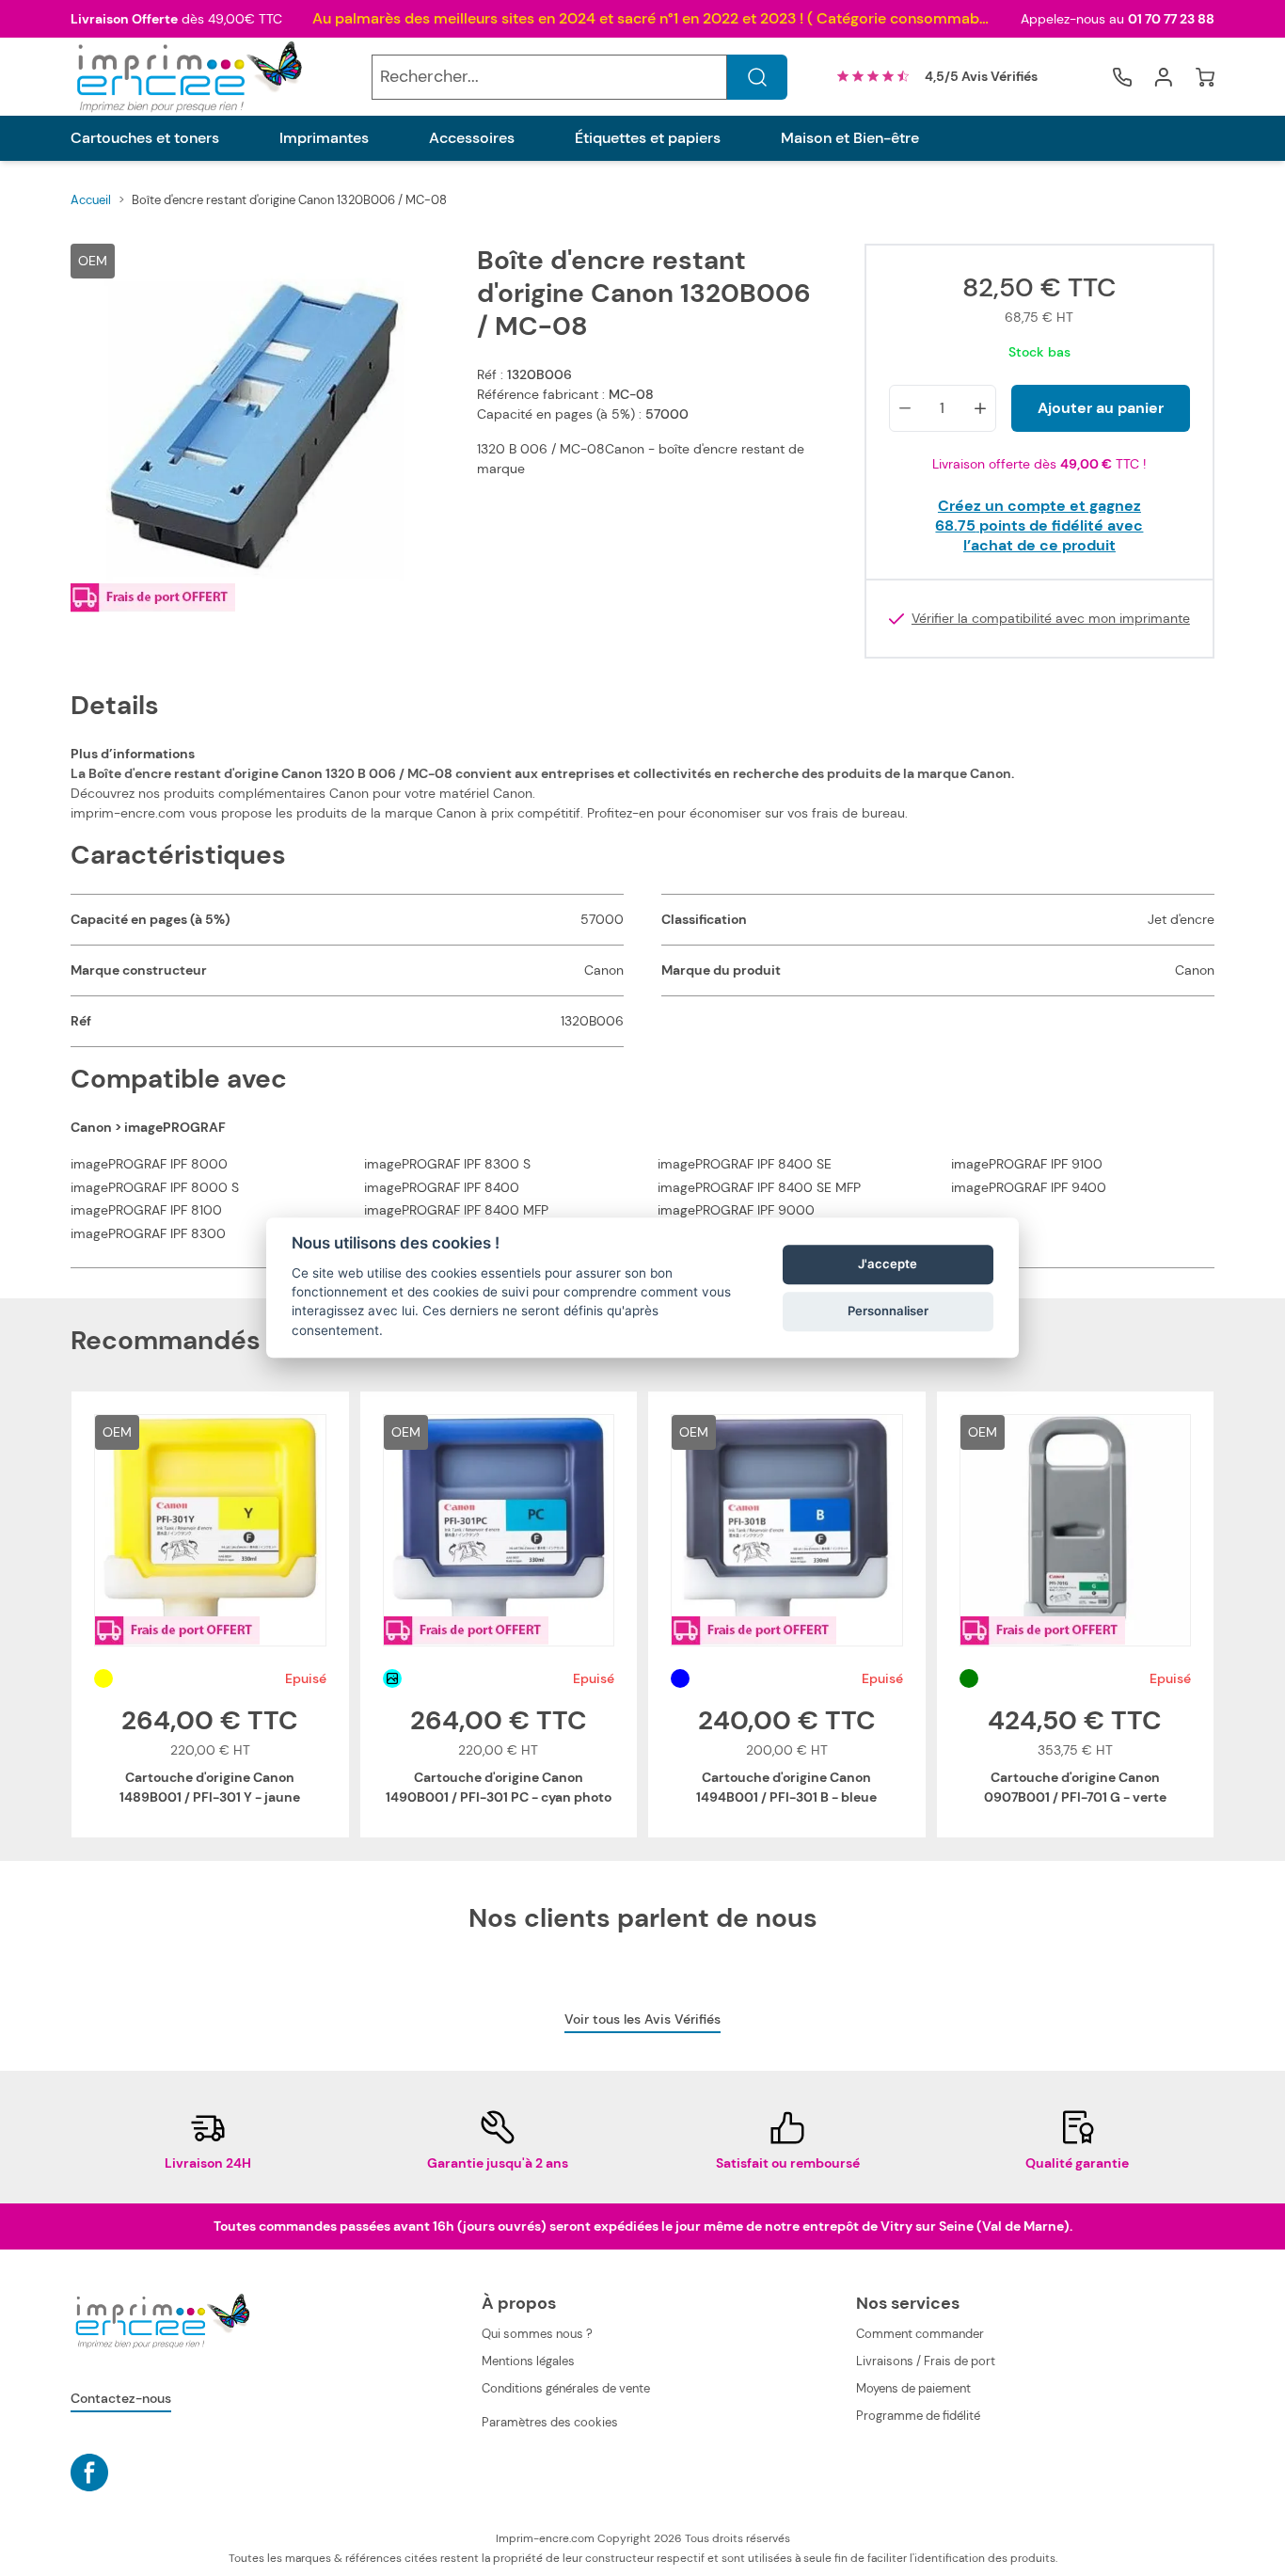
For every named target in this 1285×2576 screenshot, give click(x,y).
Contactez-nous (121, 2398)
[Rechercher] (757, 77)
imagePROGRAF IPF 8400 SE (745, 1164)
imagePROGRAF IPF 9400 (1029, 1187)
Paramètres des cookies (550, 2422)
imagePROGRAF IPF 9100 (1027, 1164)
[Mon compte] (1164, 77)
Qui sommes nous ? (537, 2334)
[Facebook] (89, 2473)
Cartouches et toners (145, 138)
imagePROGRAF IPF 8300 (148, 1233)
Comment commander (920, 2334)
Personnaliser (888, 1311)
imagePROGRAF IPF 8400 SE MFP (759, 1187)
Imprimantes (324, 138)
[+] (980, 408)
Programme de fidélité (918, 2416)
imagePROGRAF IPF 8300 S (447, 1164)
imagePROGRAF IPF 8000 (149, 1164)
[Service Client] (1122, 77)
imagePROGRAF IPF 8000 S (155, 1187)
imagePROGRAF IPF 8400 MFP (456, 1210)
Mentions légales (528, 2361)
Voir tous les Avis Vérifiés (642, 2019)
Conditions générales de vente (566, 2388)
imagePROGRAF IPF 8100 (146, 1210)
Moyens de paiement (913, 2388)
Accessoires (472, 138)
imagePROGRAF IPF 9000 (736, 1210)
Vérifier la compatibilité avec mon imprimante (1051, 619)
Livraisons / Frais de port (926, 2361)
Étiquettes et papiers (648, 138)
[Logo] (187, 77)
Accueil (91, 200)
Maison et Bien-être (850, 138)
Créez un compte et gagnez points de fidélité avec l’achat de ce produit (1039, 525)
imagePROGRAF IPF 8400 (442, 1187)
